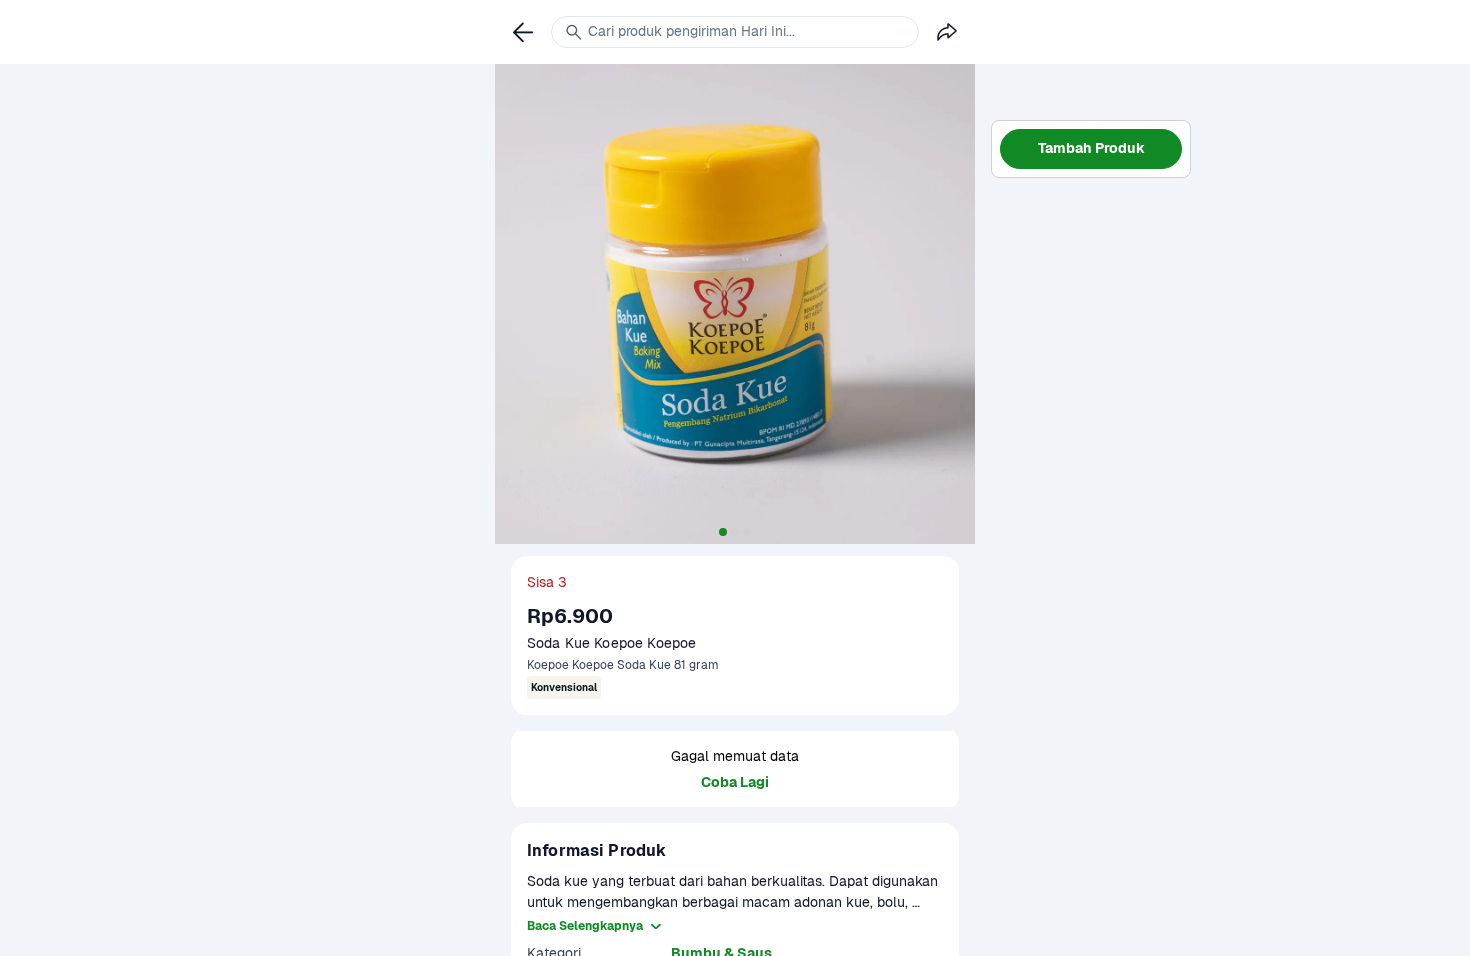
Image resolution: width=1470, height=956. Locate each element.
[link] (523, 32)
